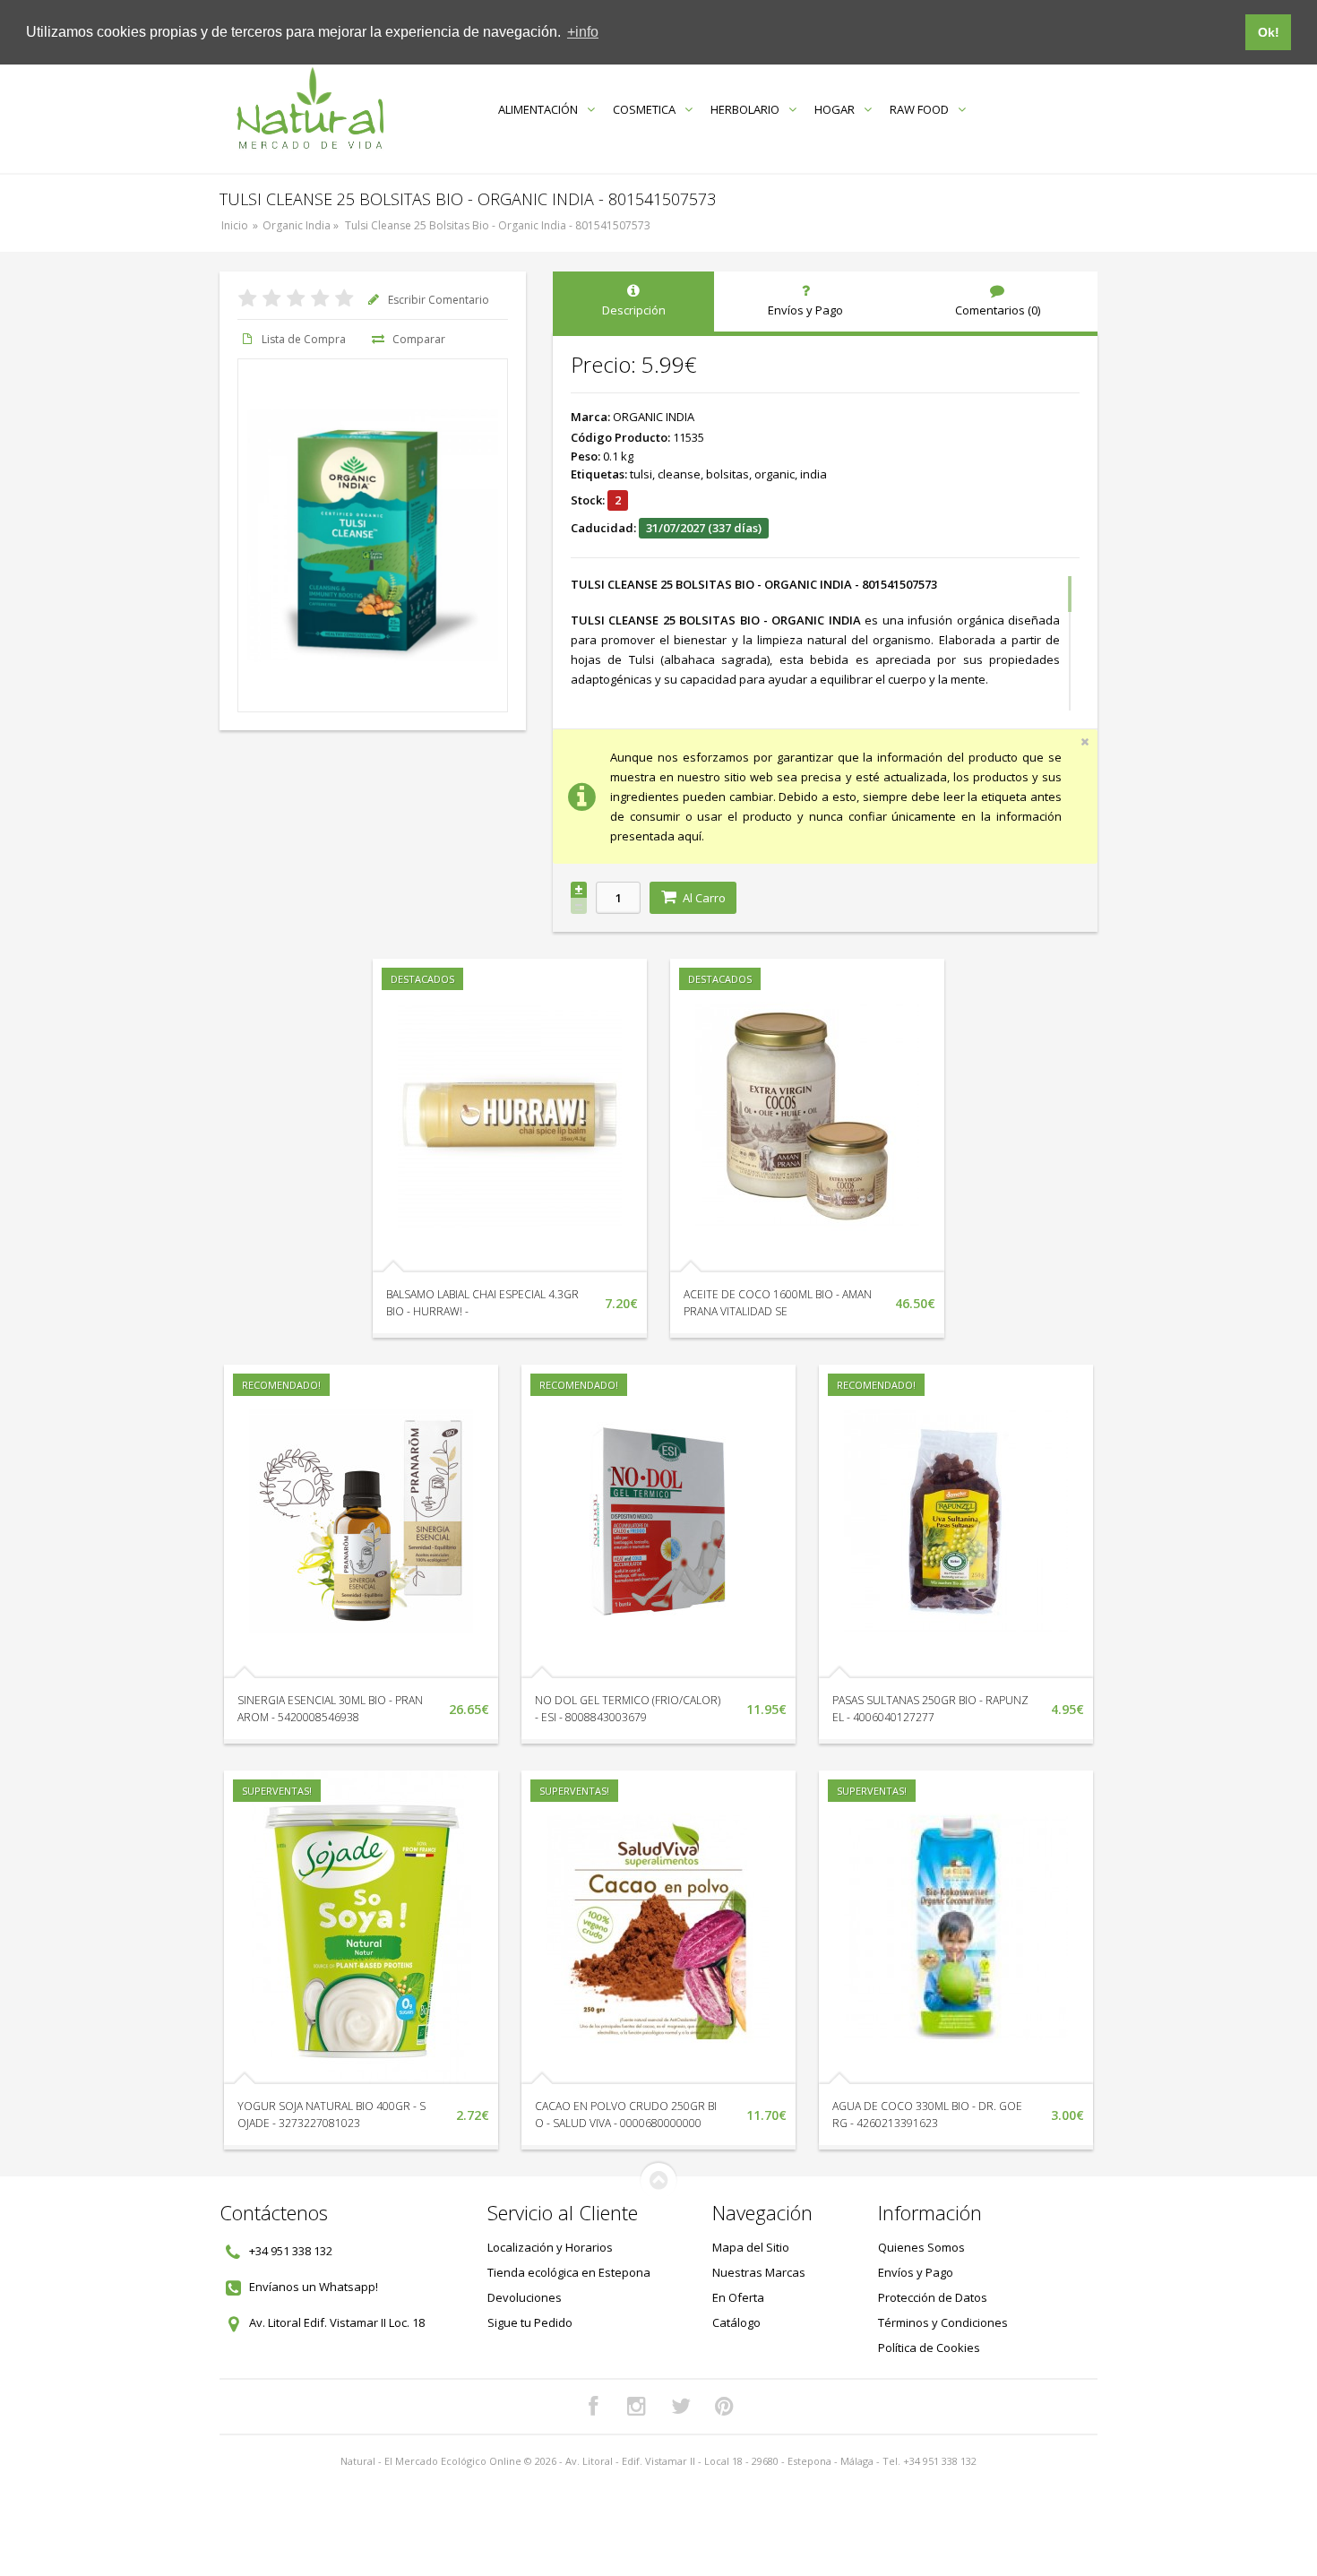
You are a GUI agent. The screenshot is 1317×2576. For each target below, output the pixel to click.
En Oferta (738, 2297)
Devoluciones (525, 2297)
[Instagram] (637, 2407)
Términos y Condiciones (943, 2322)
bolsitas (727, 474)
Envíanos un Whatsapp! (314, 2287)
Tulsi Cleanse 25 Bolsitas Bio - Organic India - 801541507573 (498, 225)
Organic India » (302, 225)
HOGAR (835, 109)
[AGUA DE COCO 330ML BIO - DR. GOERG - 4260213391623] (956, 1927)
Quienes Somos (921, 2247)
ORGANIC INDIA (654, 417)
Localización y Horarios (550, 2247)
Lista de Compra (304, 339)
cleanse (679, 474)
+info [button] (583, 32)
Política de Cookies (929, 2348)
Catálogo (736, 2322)
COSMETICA (644, 109)
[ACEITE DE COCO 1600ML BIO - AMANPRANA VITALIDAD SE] (807, 1116)
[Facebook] (593, 2407)
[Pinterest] (725, 2407)
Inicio (235, 225)
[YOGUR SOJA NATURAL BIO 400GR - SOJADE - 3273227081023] (361, 1927)
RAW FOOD (919, 109)
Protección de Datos (933, 2297)
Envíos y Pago (916, 2272)
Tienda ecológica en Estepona (569, 2272)
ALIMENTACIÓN (538, 109)
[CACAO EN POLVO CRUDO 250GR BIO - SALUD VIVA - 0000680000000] (658, 1927)
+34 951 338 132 (291, 2251)
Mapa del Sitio (751, 2247)
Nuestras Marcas (759, 2272)
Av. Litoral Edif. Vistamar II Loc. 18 (337, 2322)
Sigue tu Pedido (530, 2322)
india (813, 474)
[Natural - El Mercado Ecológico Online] (310, 109)
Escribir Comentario (439, 300)
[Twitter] (681, 2407)
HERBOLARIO (745, 109)
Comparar (419, 339)
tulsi (641, 474)
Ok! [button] (1269, 32)
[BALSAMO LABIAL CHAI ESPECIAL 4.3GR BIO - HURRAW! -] (510, 1116)
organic (775, 474)
